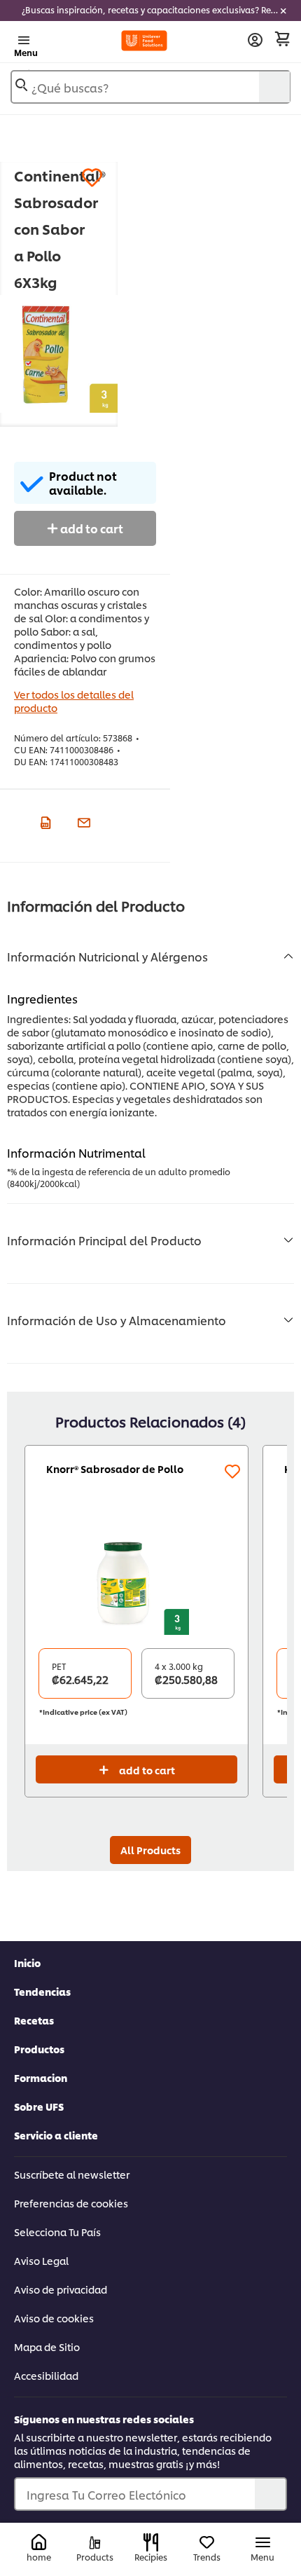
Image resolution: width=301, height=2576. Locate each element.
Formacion (41, 2077)
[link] (150, 11)
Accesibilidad (46, 2375)
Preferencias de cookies (71, 2203)
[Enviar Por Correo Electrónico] (82, 821)
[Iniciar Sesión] (255, 40)
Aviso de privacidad (61, 2289)
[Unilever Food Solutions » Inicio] (145, 41)
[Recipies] (151, 2542)
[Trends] (207, 2543)
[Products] (95, 2543)
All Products (150, 1850)
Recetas (34, 2020)
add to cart (91, 528)
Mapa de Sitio (47, 2347)
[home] (39, 2543)
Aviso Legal (41, 2260)
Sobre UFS (39, 2106)
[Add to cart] (282, 39)
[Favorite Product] (92, 178)
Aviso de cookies (54, 2318)
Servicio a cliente (56, 2135)
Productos (39, 2049)
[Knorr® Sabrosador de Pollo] (136, 1582)
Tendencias (42, 1991)
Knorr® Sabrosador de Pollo (115, 1468)
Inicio (27, 1962)
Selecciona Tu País (57, 2232)
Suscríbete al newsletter (72, 2174)
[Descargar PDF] (44, 821)
